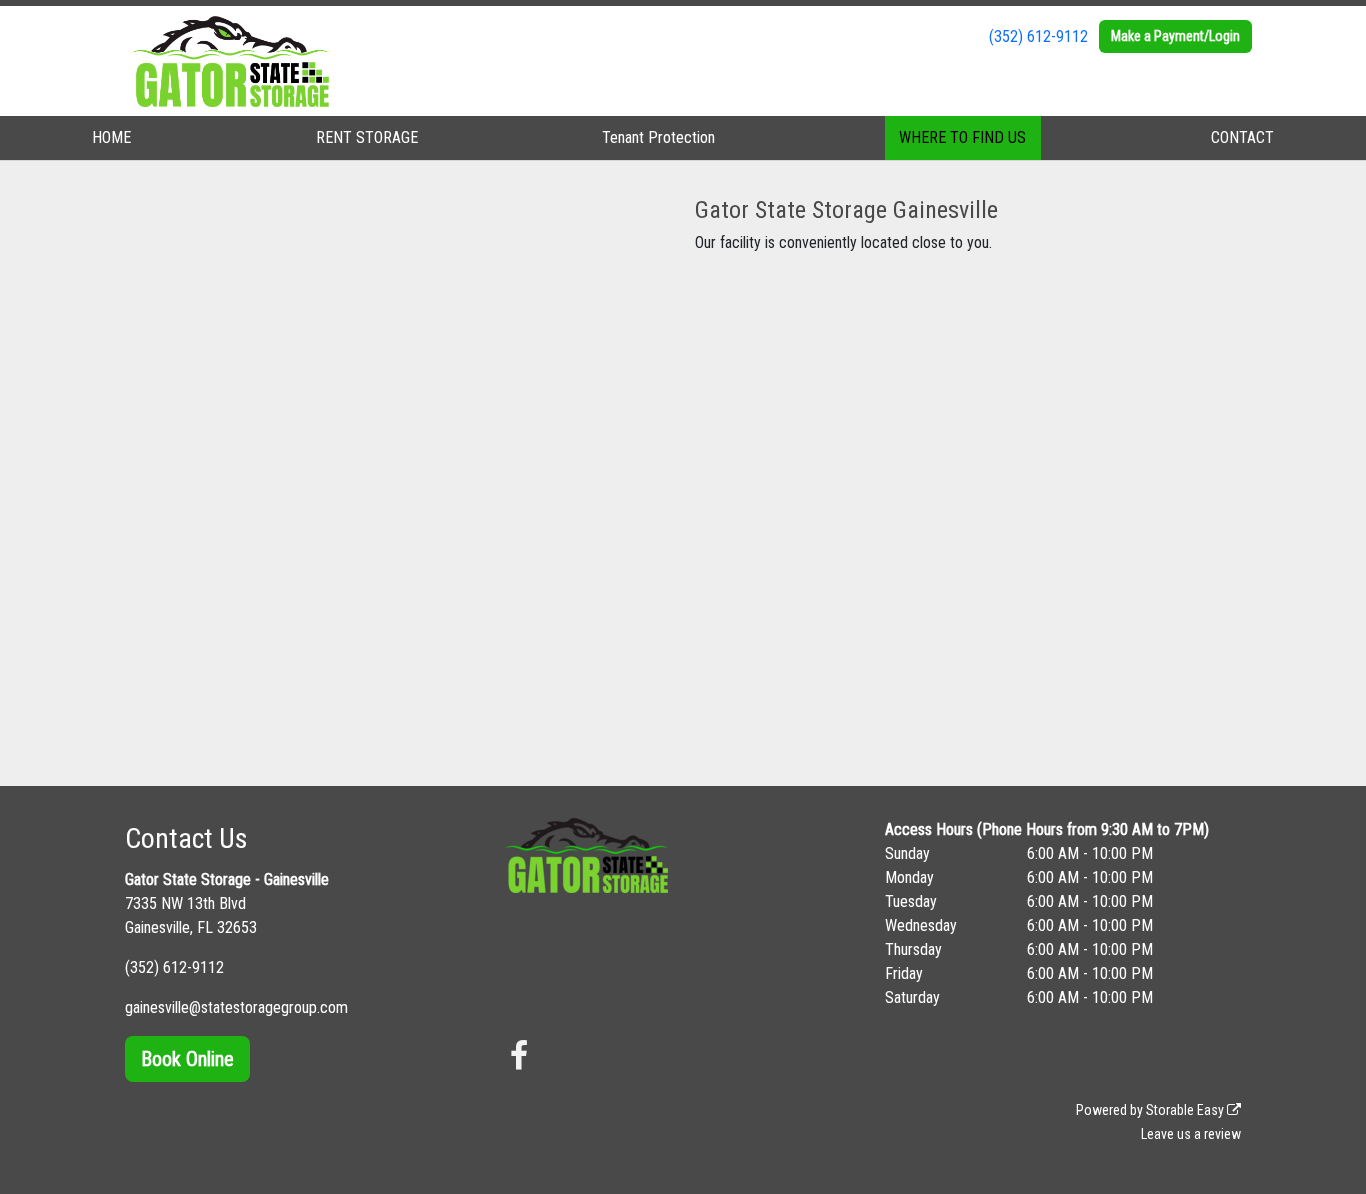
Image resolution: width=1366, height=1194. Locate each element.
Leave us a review (1191, 1134)
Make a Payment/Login (1175, 36)
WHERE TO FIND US (962, 137)
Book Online (187, 1059)
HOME (111, 137)
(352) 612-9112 (1038, 36)
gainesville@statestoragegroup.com (236, 1007)
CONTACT (1242, 137)
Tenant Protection (658, 137)
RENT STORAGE (367, 137)
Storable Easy (1186, 1110)
